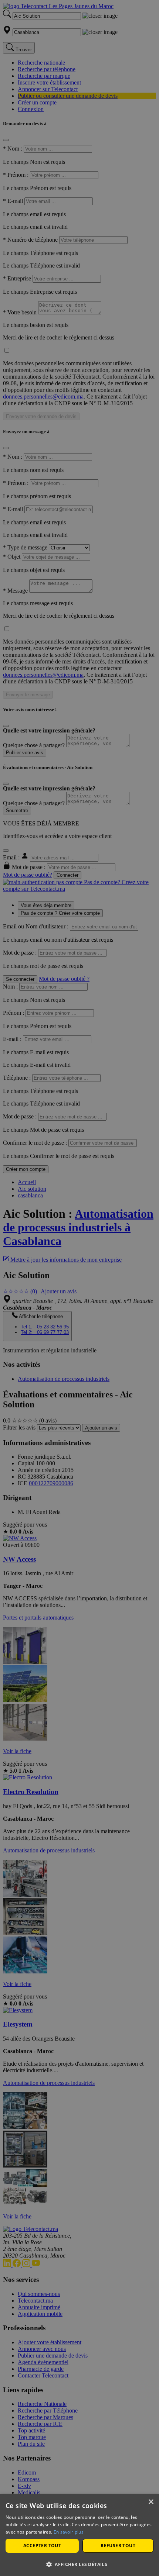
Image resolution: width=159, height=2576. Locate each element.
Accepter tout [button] (42, 2546)
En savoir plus (69, 2532)
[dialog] (79, 2535)
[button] (79, 2564)
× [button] (151, 2502)
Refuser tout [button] (118, 2546)
